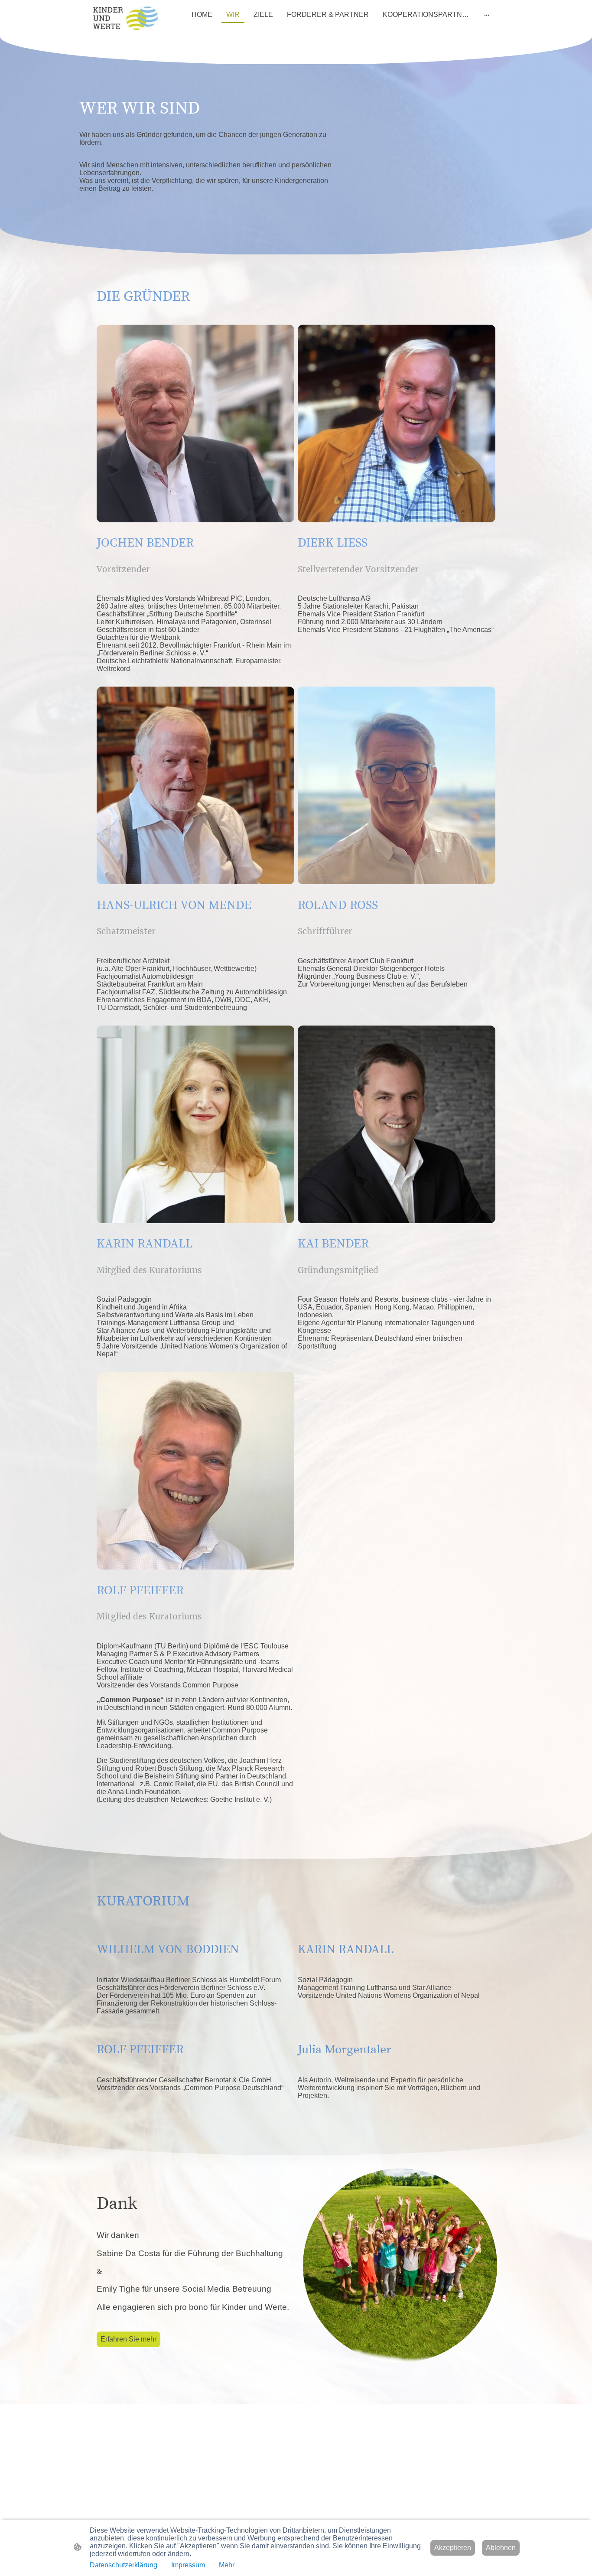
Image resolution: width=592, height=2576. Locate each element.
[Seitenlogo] (125, 18)
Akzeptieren (453, 2548)
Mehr (227, 2565)
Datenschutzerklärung (124, 2565)
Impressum (188, 2565)
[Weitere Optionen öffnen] (487, 15)
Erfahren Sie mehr (128, 2339)
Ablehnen (501, 2548)
